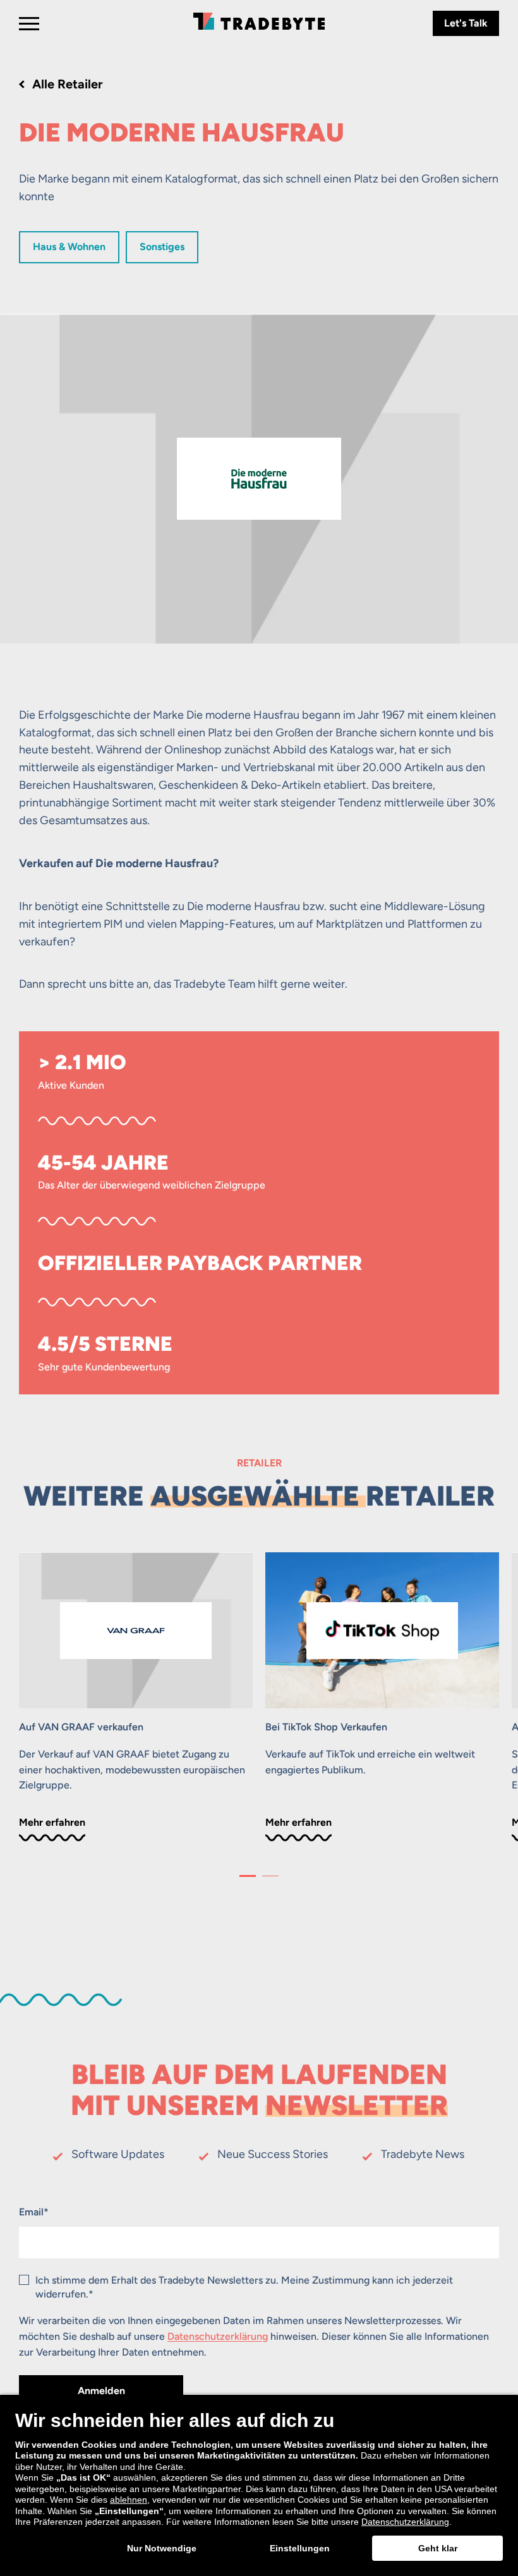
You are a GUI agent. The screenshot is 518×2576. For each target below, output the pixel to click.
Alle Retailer (68, 84)
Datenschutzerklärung (218, 2336)
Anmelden (101, 2391)
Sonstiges (162, 247)
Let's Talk (466, 23)
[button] (248, 1876)
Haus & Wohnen (69, 247)
